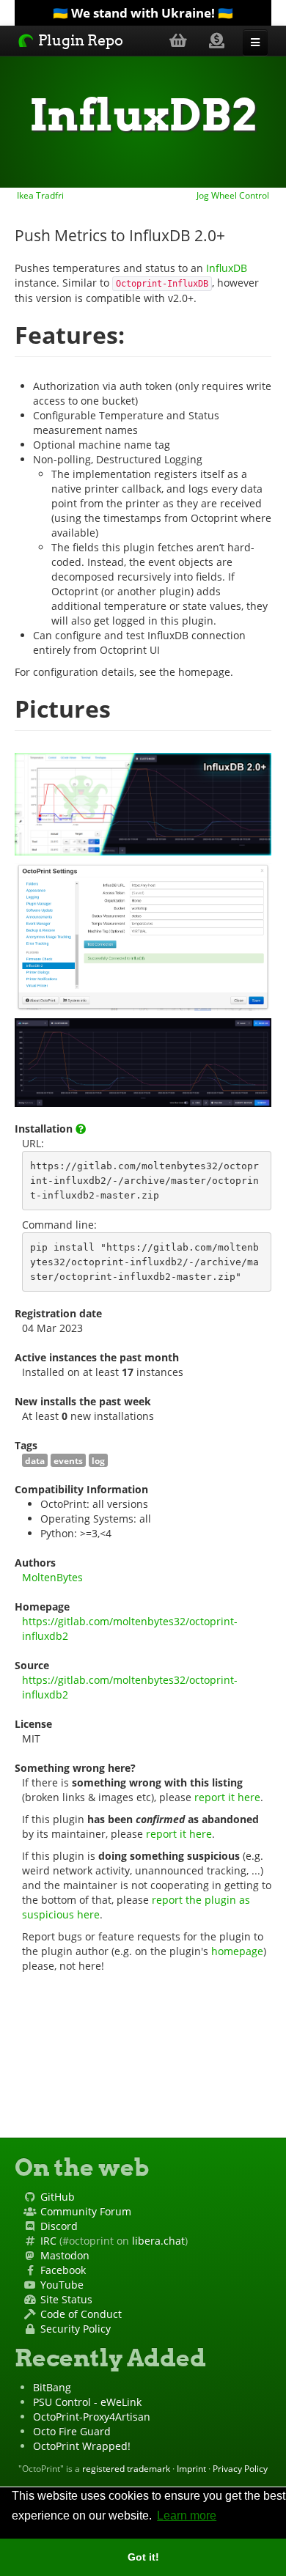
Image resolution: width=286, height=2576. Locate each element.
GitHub (58, 2197)
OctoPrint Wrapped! (82, 2446)
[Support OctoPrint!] (217, 40)
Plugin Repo (79, 40)
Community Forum (86, 2211)
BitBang (52, 2387)
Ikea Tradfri (39, 195)
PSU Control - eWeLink (87, 2402)
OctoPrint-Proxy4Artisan (92, 2417)
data (35, 1460)
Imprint (191, 2468)
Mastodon (65, 2255)
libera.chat (158, 2241)
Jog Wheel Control (234, 195)
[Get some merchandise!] (178, 40)
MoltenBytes (52, 1577)
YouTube (62, 2285)
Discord (59, 2226)
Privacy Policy (240, 2468)
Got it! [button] (143, 2557)
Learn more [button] (187, 2516)
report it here (227, 1797)
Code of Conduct (81, 2314)
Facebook (63, 2270)
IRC (48, 2241)
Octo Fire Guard (72, 2431)
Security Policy (76, 2329)
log (98, 1460)
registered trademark (126, 2468)
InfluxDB (227, 268)
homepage (237, 1951)
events (68, 1460)
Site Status (66, 2299)
